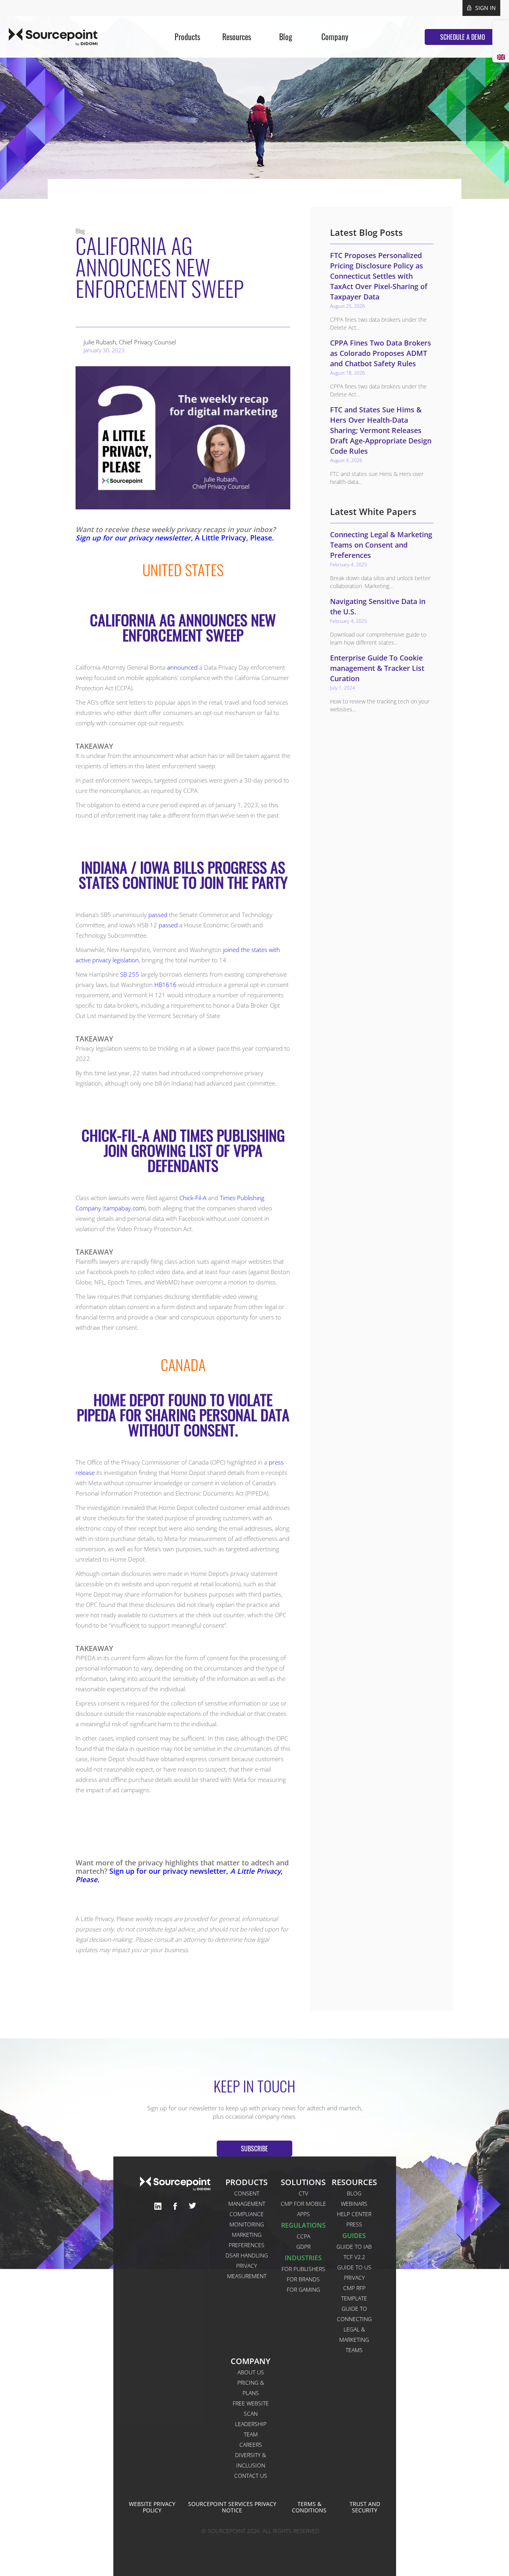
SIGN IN (486, 8)
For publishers (303, 2269)
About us (251, 2372)
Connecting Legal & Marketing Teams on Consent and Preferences (381, 545)
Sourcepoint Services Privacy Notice (232, 2507)
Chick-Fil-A (193, 1198)
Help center (354, 2214)
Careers (251, 2445)
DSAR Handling (247, 2255)
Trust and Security (365, 2507)
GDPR (303, 2247)
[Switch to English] (501, 57)
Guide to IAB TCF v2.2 (354, 2252)
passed (158, 915)
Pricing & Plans (251, 2388)
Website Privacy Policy (152, 2507)
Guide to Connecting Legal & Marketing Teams (354, 2329)
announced (182, 667)
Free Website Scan (251, 2408)
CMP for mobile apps (303, 2209)
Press (354, 2224)
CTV (303, 2193)
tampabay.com (124, 1208)
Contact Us (251, 2476)
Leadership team (251, 2429)
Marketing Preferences (247, 2240)
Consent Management (247, 2198)
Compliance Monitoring (247, 2219)
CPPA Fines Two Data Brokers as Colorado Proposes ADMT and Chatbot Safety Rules (381, 353)
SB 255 (130, 974)
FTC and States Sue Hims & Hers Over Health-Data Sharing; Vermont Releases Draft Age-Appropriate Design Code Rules (381, 430)
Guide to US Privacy (354, 2272)
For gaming (303, 2289)
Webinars (354, 2204)
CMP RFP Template (354, 2293)
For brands (303, 2279)
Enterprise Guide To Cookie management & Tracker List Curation (377, 668)
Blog (354, 2193)
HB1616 (165, 985)
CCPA (303, 2236)
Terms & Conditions (309, 2507)
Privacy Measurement (247, 2271)
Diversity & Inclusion (251, 2460)
